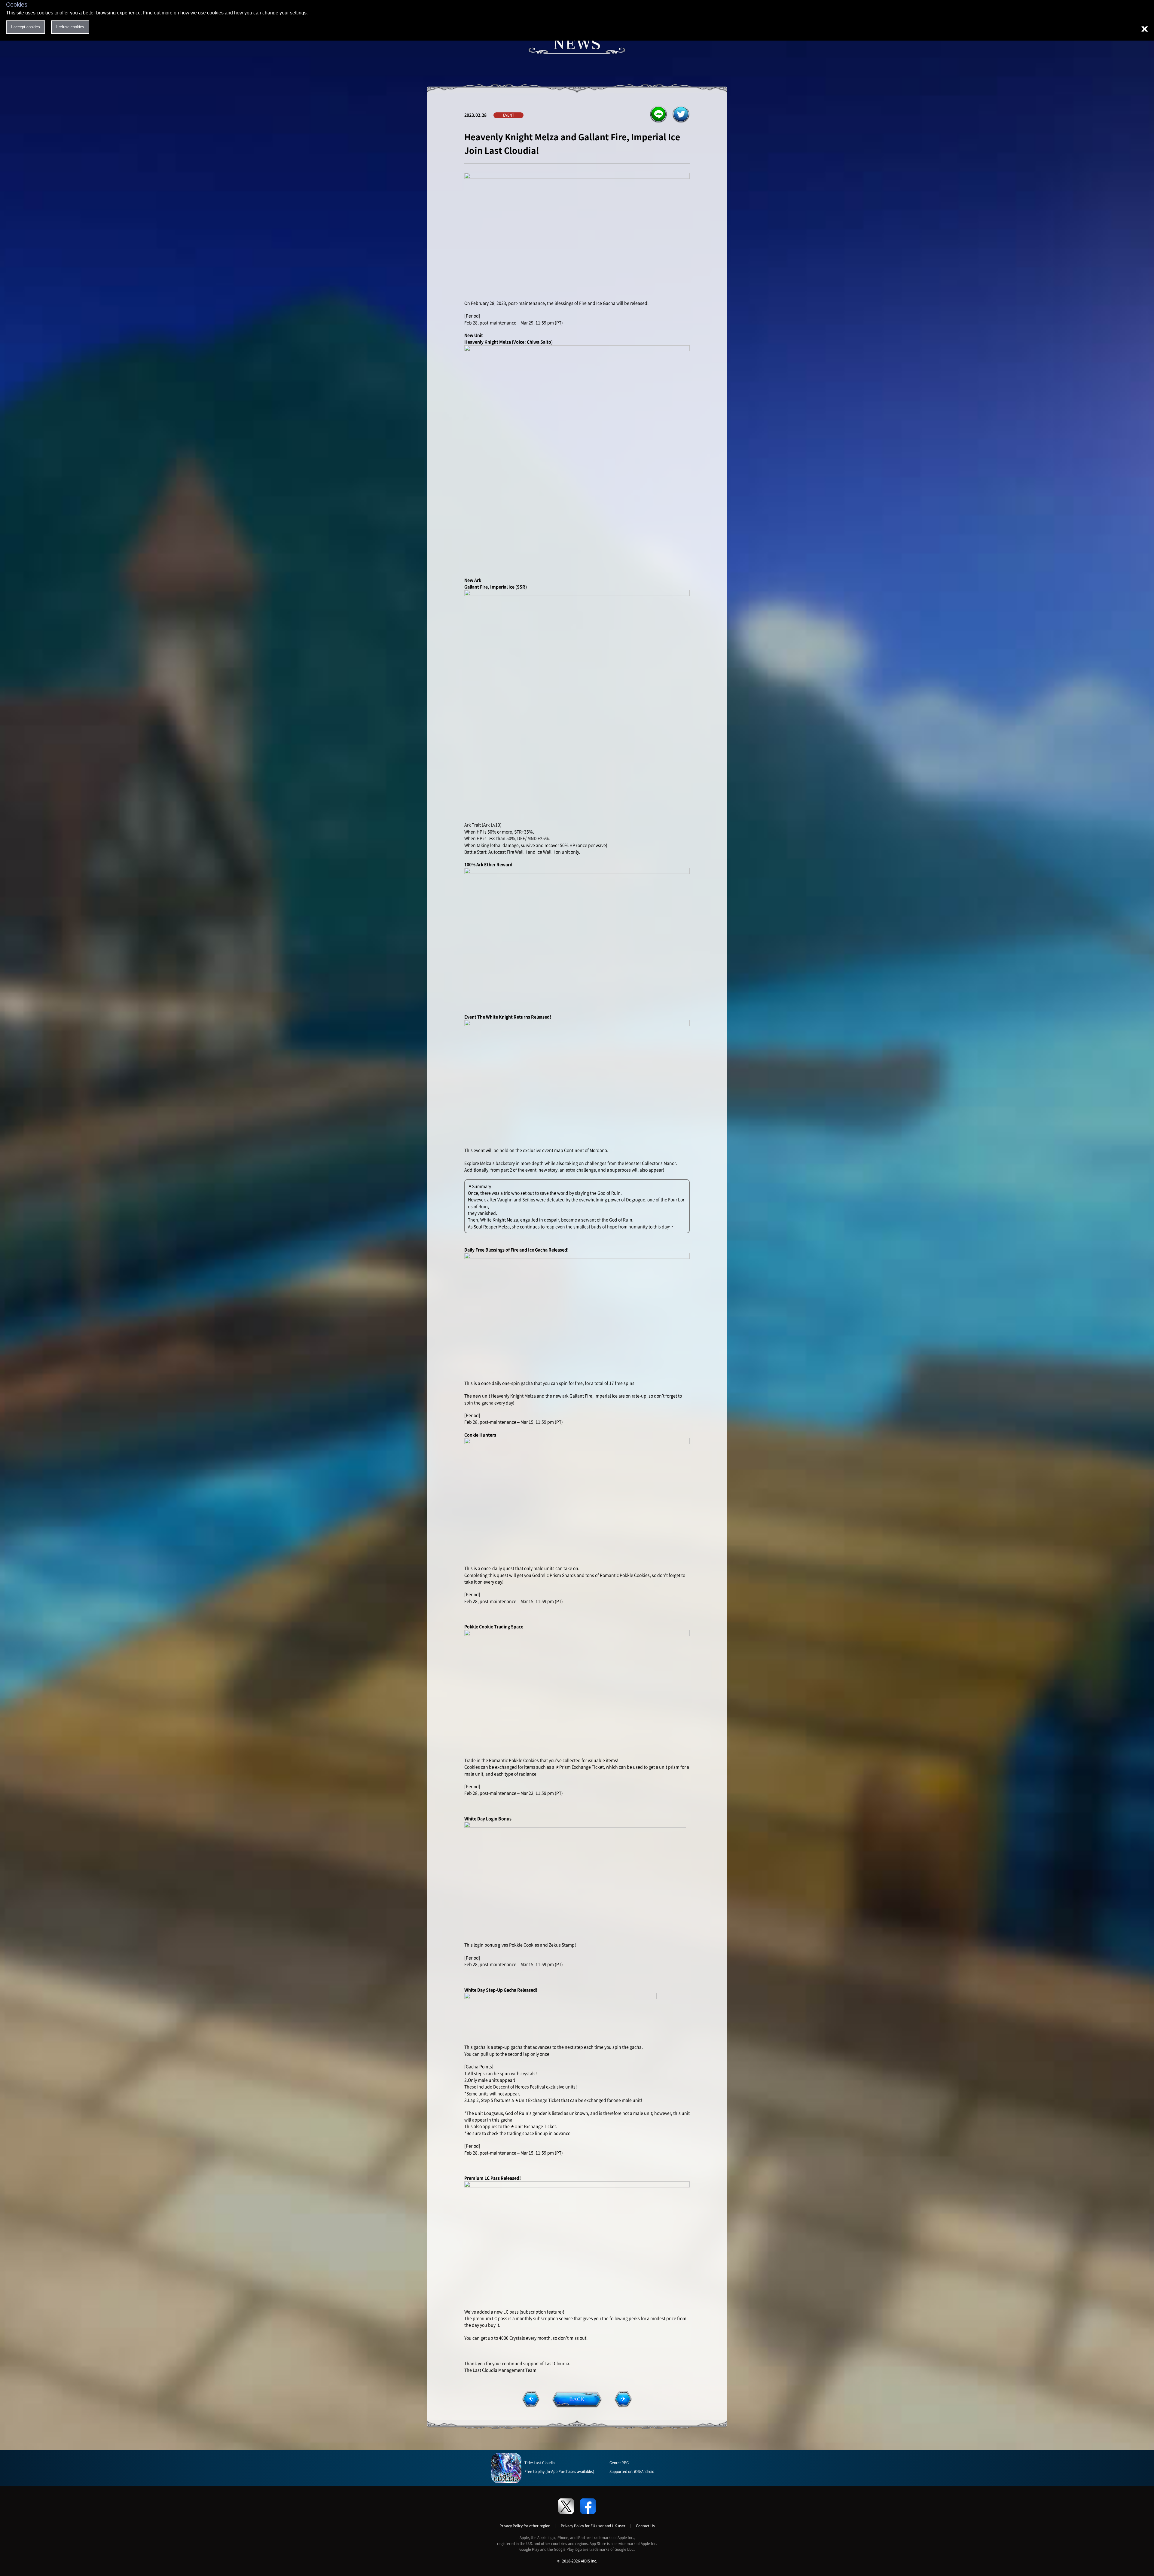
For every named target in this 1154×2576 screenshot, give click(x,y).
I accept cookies (26, 27)
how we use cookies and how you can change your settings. (244, 13)
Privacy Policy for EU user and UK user (593, 2526)
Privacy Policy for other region (525, 2526)
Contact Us (645, 2526)
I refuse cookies (70, 27)
